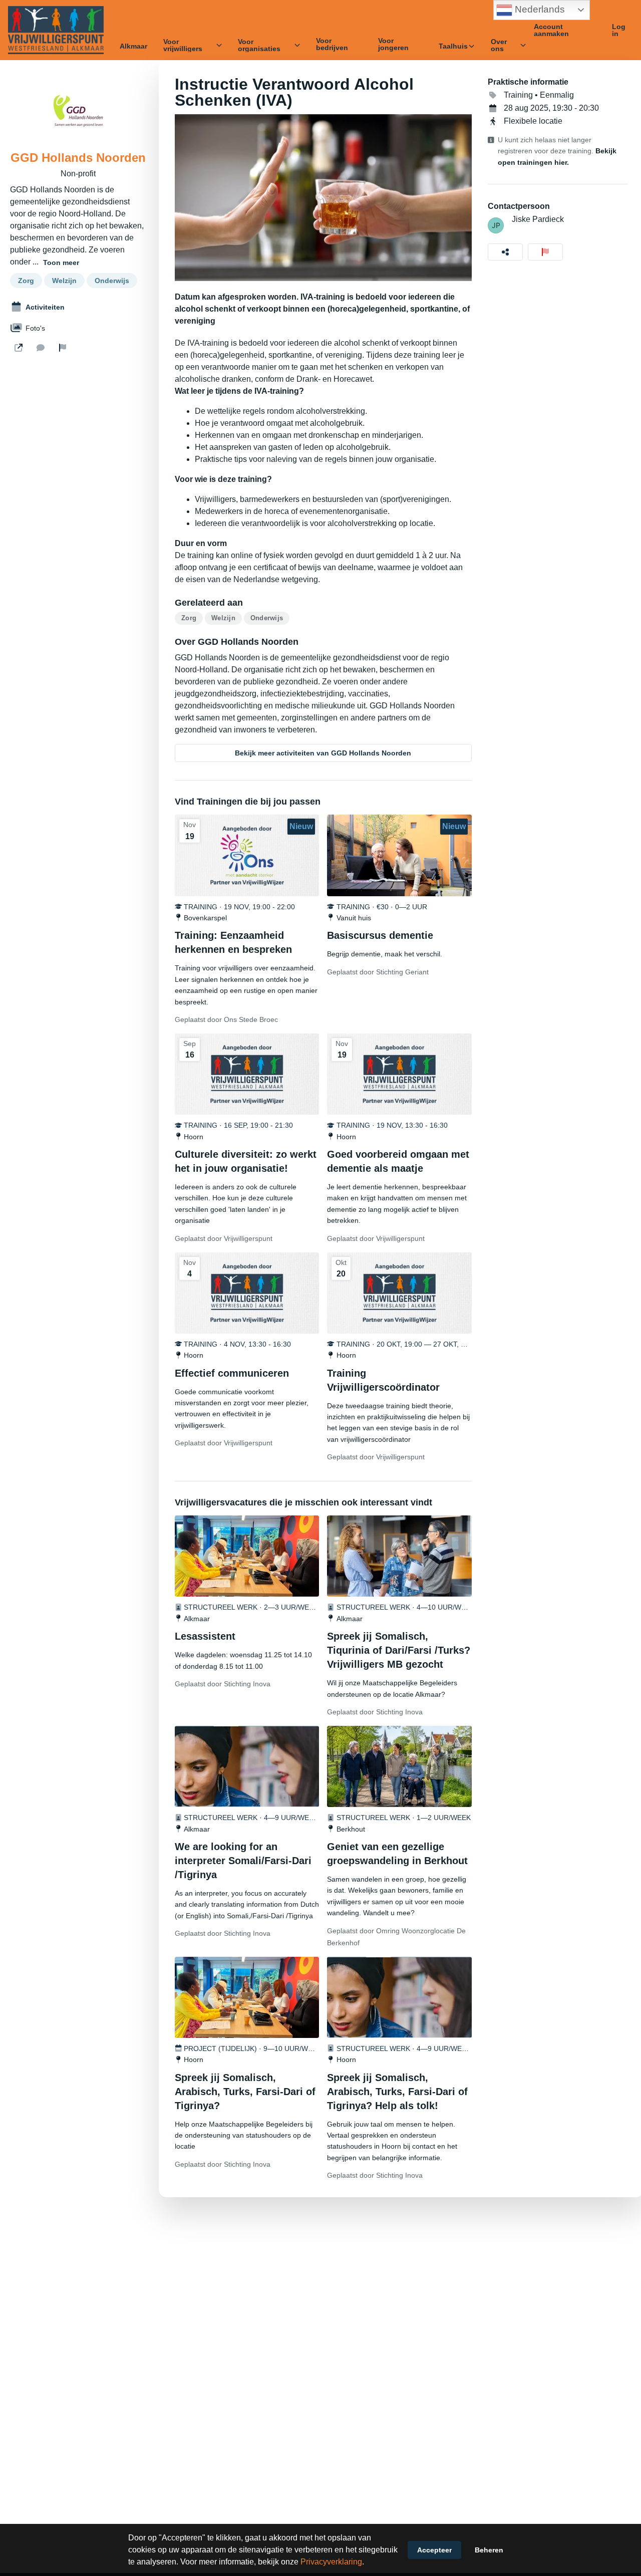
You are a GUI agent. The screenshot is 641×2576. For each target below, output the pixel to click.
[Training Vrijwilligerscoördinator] (399, 1293)
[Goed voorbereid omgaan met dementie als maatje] (399, 1074)
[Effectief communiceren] (247, 1293)
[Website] (19, 348)
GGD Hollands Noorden (78, 158)
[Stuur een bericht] (41, 348)
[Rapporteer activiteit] (545, 252)
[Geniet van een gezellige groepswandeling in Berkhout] (399, 1766)
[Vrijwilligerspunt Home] (56, 30)
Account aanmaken (551, 30)
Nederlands (539, 9)
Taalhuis (453, 46)
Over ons (499, 45)
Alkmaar (133, 46)
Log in (619, 30)
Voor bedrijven (332, 44)
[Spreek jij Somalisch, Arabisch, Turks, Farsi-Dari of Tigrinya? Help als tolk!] (399, 1997)
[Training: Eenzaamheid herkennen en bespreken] (247, 855)
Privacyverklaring (331, 2562)
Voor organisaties (259, 45)
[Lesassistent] (247, 1556)
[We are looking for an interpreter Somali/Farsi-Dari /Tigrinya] (247, 1766)
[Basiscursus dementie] (399, 855)
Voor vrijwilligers (183, 45)
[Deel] (505, 252)
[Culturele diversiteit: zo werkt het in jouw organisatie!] (247, 1074)
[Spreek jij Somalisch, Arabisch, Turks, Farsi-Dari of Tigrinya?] (247, 1997)
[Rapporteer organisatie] (63, 348)
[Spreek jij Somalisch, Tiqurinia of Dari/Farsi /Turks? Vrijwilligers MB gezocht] (399, 1556)
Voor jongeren (393, 44)
